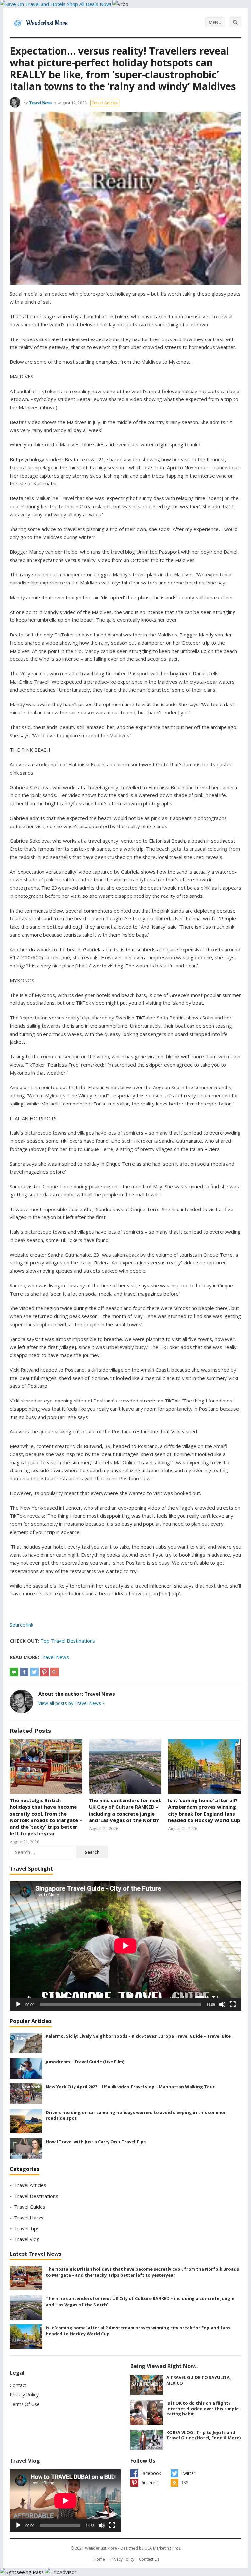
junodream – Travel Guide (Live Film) (85, 2062)
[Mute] (222, 2004)
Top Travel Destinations (68, 1641)
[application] (125, 1946)
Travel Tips (27, 2228)
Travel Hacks (29, 2218)
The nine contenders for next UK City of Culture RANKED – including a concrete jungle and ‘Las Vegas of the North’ (125, 1810)
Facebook (151, 2473)
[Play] (18, 2004)
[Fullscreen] (233, 2004)
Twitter (188, 2473)
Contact (18, 2385)
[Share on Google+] (55, 1672)
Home (99, 2559)
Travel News (40, 103)
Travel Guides (30, 2207)
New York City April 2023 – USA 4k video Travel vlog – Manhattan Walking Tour (130, 2087)
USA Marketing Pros (163, 2548)
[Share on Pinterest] (44, 1672)
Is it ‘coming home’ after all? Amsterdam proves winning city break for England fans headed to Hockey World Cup (204, 1810)
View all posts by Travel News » (71, 1703)
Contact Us (149, 2559)
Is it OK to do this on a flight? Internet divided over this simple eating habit (202, 2409)
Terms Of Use (25, 2404)
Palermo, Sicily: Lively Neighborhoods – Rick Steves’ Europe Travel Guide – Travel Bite (138, 2036)
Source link (22, 1625)
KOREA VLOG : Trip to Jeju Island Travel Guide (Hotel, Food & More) (203, 2435)
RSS (184, 2483)
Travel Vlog (27, 2239)
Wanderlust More (101, 2548)
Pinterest (150, 2483)
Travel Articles (105, 103)
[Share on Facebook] (24, 1672)
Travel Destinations (36, 2196)
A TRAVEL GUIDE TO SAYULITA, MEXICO (199, 2380)
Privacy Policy (24, 2395)
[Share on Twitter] (34, 1672)
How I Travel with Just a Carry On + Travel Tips (96, 2142)
